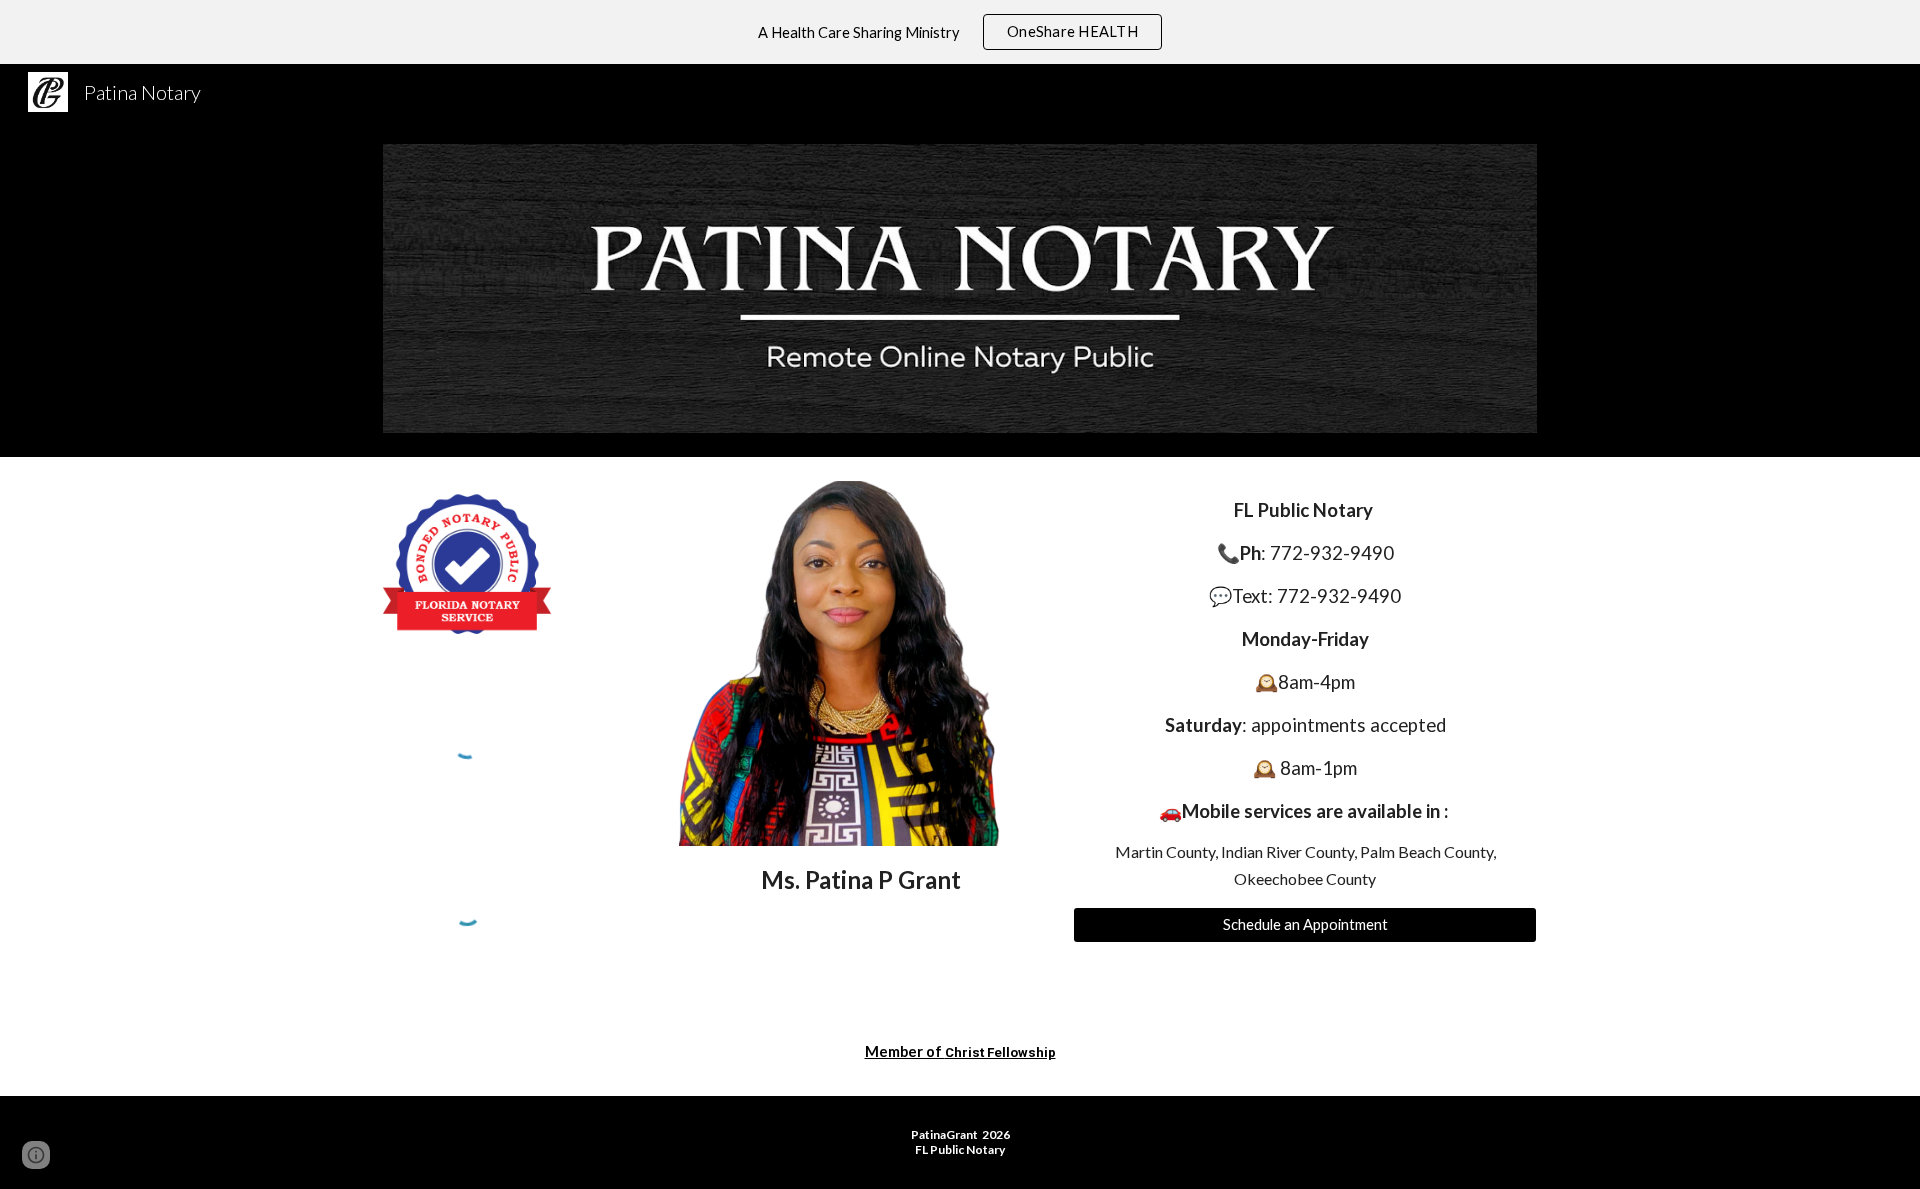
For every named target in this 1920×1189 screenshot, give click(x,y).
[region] (960, 32)
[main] (861, 880)
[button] (36, 1155)
